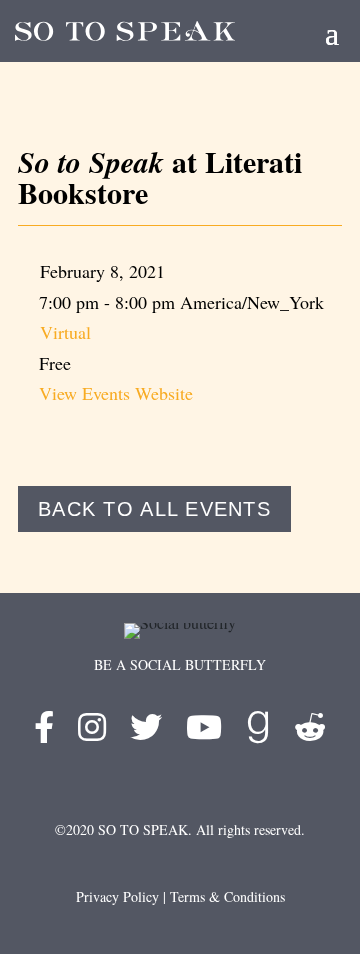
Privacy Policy (117, 896)
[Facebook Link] (44, 732)
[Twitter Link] (146, 732)
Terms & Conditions (227, 896)
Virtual (65, 332)
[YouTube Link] (204, 732)
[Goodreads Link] (258, 732)
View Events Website (116, 393)
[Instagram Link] (92, 732)
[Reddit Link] (310, 732)
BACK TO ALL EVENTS (154, 509)
